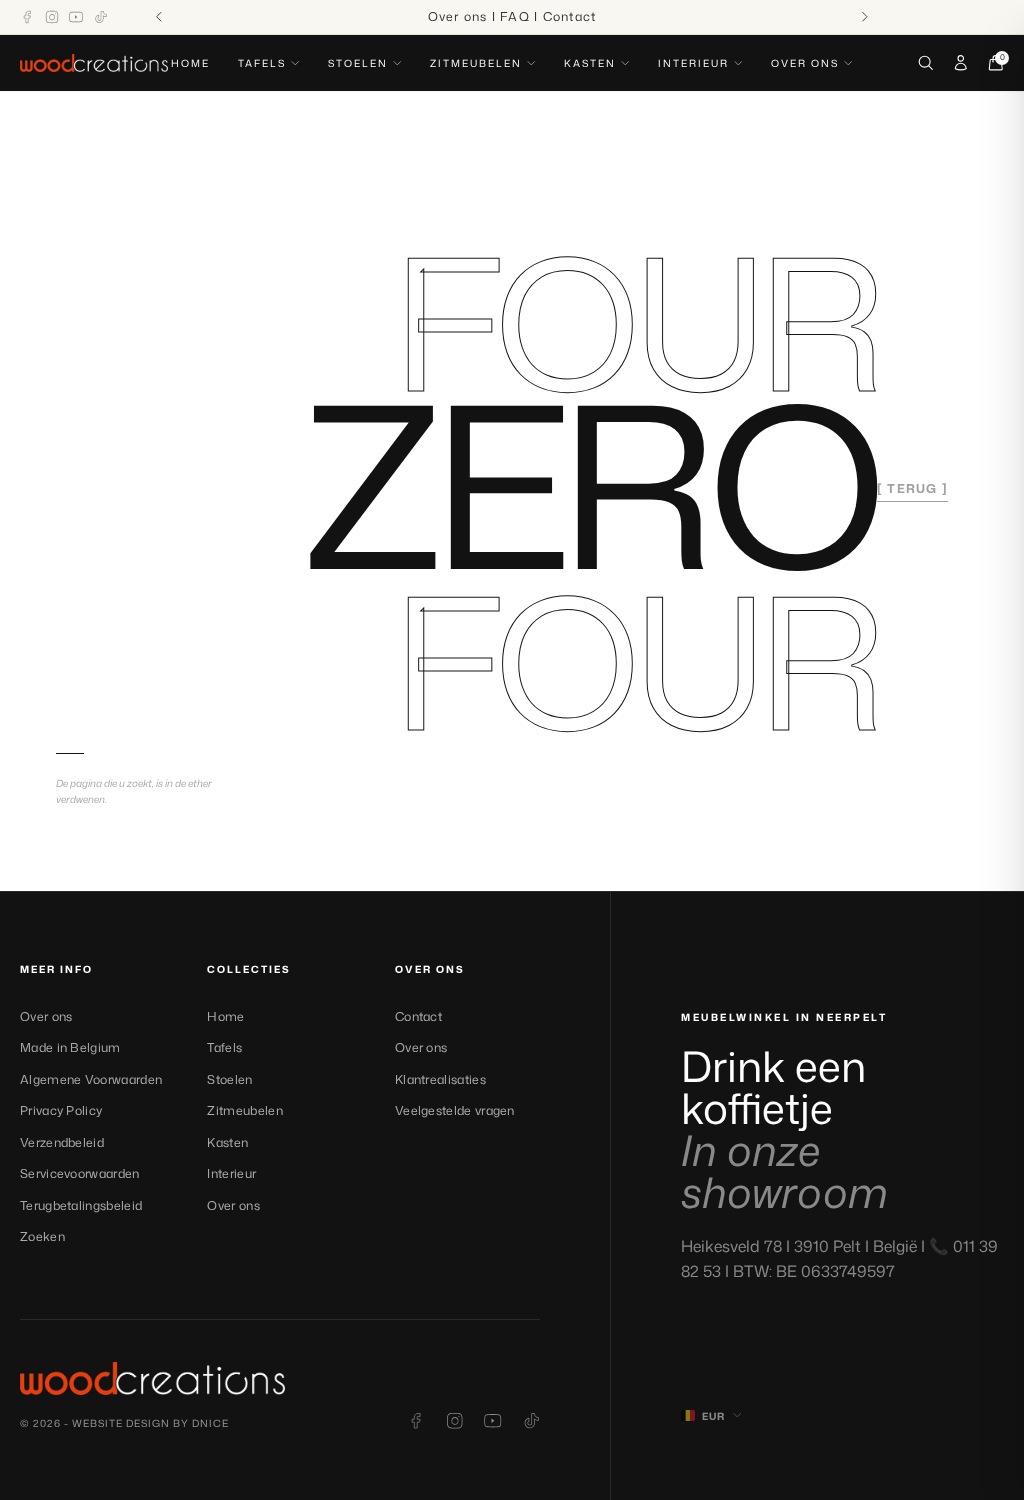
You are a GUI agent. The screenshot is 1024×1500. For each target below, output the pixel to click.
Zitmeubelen (476, 63)
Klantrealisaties (440, 1079)
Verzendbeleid (62, 1142)
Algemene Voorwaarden (91, 1079)
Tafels (262, 63)
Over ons (805, 63)
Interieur (693, 63)
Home (190, 63)
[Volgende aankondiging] (865, 17)
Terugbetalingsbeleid (81, 1205)
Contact (418, 1016)
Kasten (590, 63)
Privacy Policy (61, 1110)
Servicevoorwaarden (80, 1173)
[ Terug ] (912, 488)
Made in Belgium (70, 1047)
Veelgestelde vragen (455, 1110)
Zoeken (42, 1236)
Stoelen (358, 63)
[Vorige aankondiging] (159, 17)
